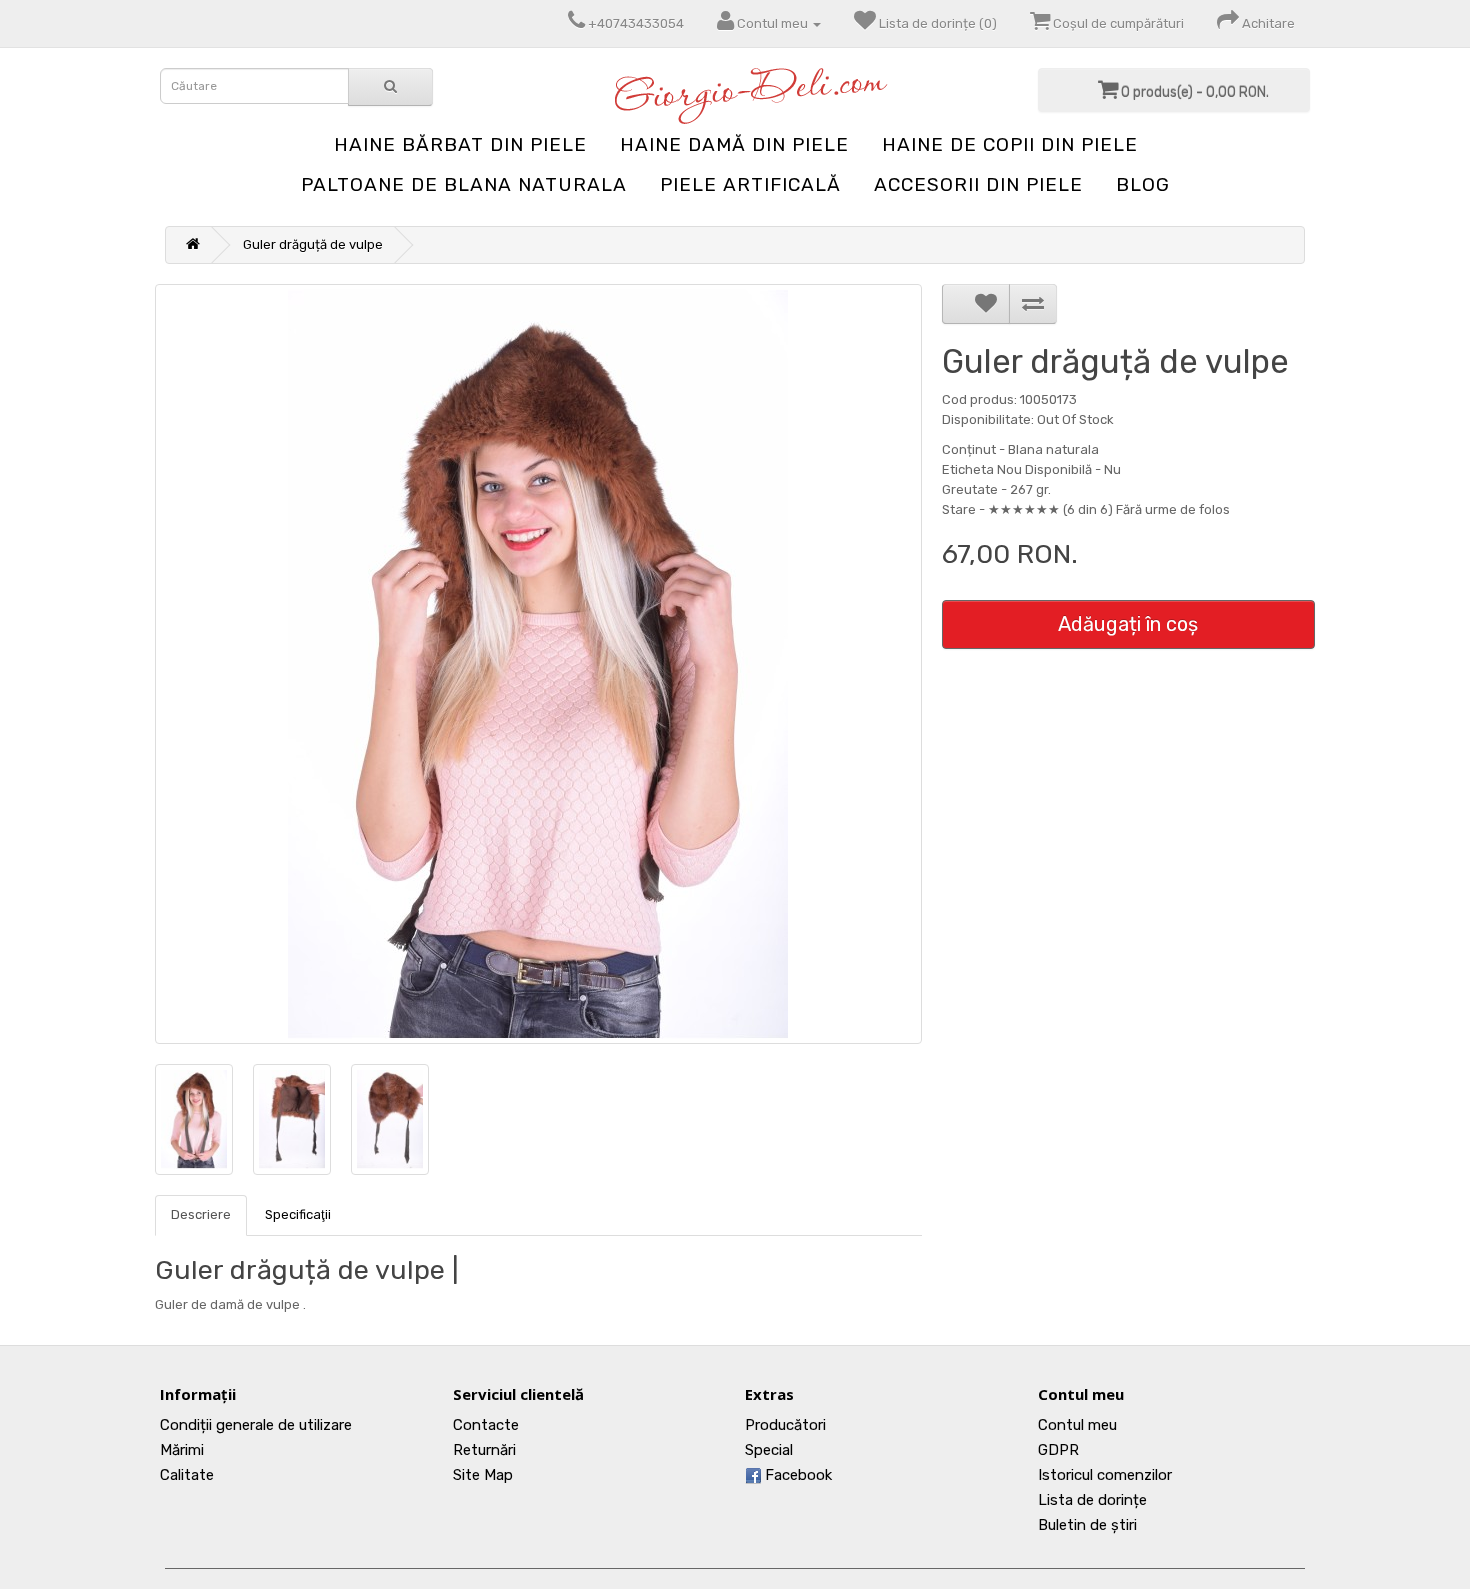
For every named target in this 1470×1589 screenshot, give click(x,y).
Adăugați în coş (1128, 624)
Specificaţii (298, 1214)
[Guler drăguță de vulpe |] (538, 664)
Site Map (483, 1475)
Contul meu (1077, 1425)
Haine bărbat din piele (460, 144)
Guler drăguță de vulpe (313, 244)
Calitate (187, 1475)
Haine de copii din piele (1010, 144)
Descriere (201, 1214)
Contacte (486, 1425)
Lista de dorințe (1092, 1500)
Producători (785, 1425)
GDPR (1058, 1450)
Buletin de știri (1087, 1525)
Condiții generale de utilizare (256, 1425)
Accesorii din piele (978, 184)
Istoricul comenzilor (1105, 1475)
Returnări (484, 1450)
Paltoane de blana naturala (464, 184)
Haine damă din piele (734, 144)
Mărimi (182, 1450)
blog (1143, 184)
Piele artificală (750, 184)
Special (769, 1450)
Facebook (796, 1475)
